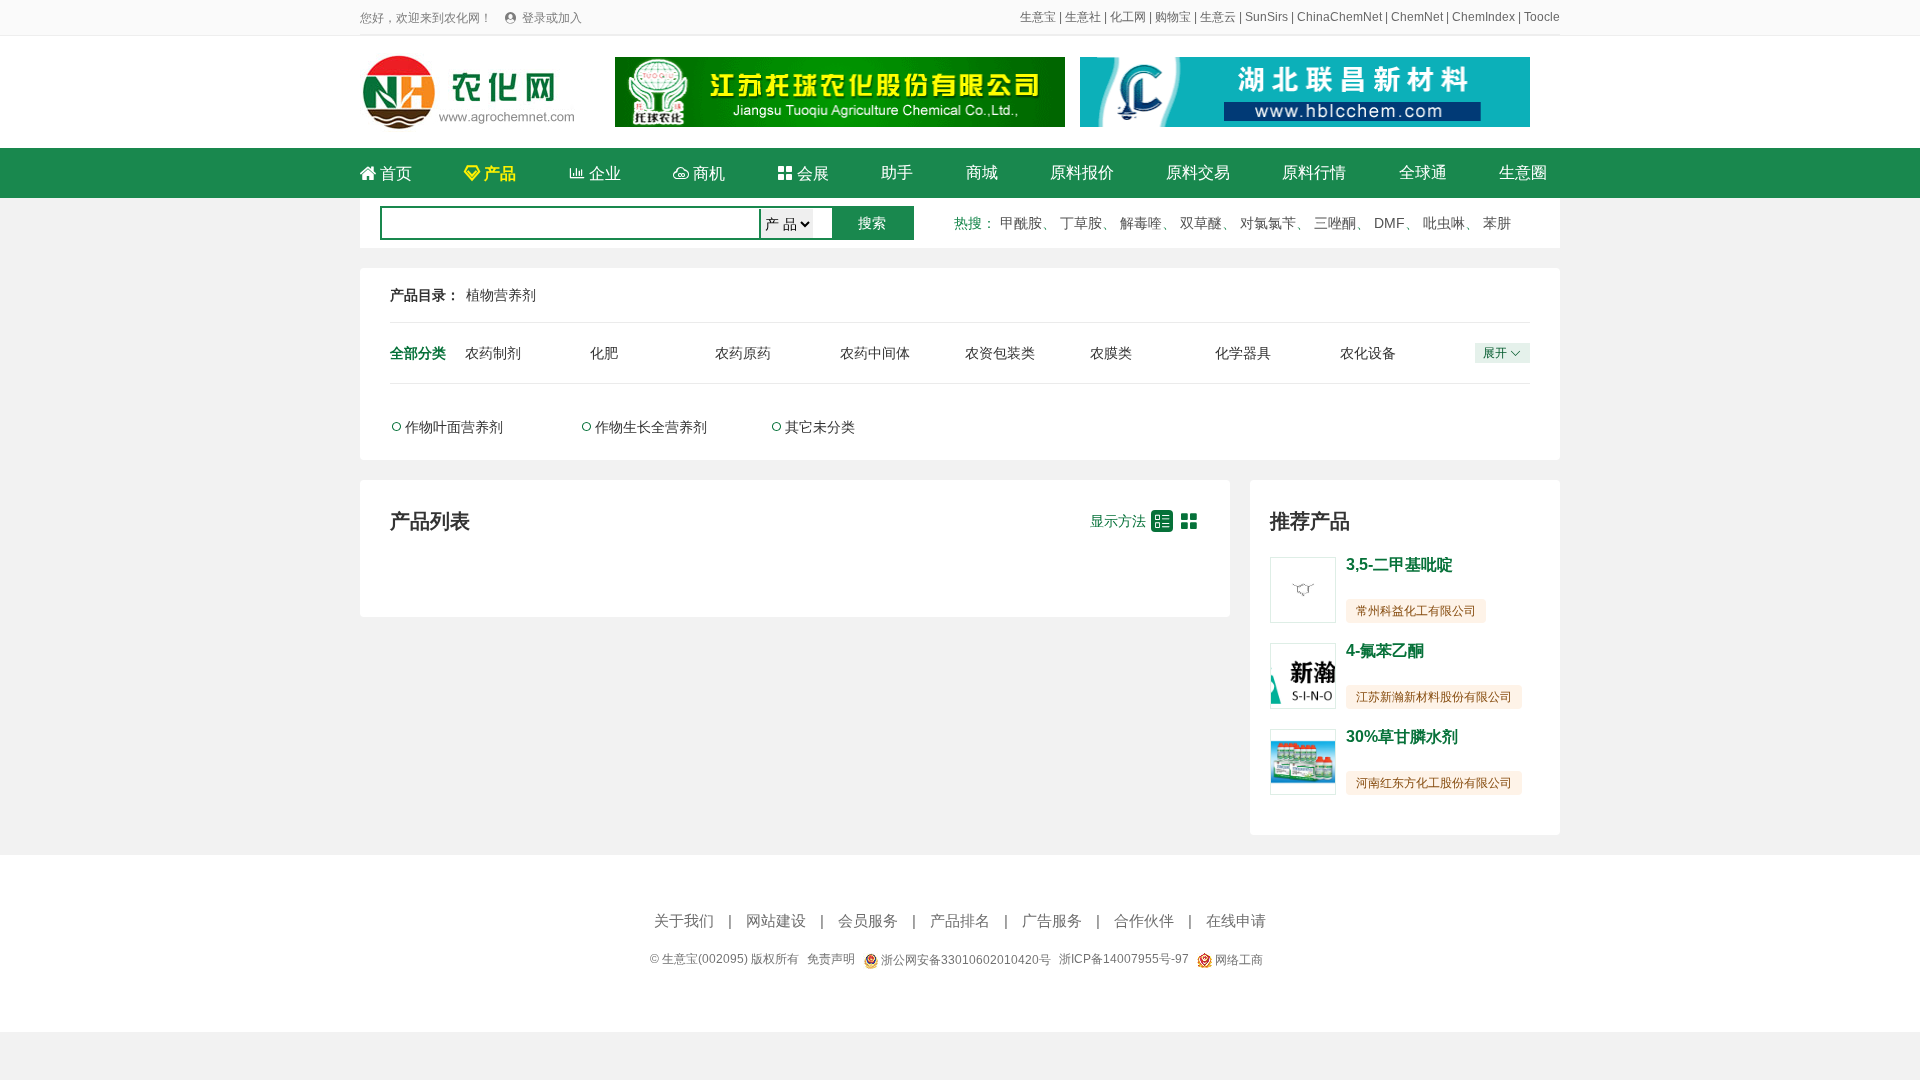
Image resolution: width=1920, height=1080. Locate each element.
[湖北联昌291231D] (1305, 92)
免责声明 (831, 959)
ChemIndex (1483, 17)
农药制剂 (493, 353)
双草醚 (1201, 223)
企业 (595, 173)
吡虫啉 (1444, 223)
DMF (1389, 223)
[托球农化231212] (840, 92)
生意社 (1083, 17)
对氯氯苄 (1268, 223)
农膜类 (1111, 353)
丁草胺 (1081, 223)
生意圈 (1523, 172)
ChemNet (1417, 17)
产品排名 (960, 920)
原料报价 (1082, 172)
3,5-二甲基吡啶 (1399, 564)
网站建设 (776, 920)
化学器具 (1243, 353)
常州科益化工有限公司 (1416, 611)
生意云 (1218, 17)
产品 (490, 173)
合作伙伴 (1144, 920)
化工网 (1128, 17)
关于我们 (684, 920)
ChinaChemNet (1339, 17)
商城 (982, 172)
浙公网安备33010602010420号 (964, 960)
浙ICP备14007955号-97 (1124, 959)
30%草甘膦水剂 (1402, 736)
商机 (699, 173)
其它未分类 (820, 427)
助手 (897, 172)
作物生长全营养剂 (651, 427)
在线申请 (1236, 920)
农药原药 (743, 353)
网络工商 (1237, 960)
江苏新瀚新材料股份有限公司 (1434, 697)
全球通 (1423, 172)
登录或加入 (552, 18)
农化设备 (1368, 353)
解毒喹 (1141, 223)
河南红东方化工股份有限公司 (1434, 783)
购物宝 (1173, 17)
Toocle (1542, 17)
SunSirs (1266, 17)
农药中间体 (875, 353)
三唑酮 (1335, 223)
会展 (803, 173)
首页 (386, 173)
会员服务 (868, 920)
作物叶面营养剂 (454, 427)
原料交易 (1198, 172)
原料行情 (1314, 172)
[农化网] (477, 91)
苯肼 (1497, 223)
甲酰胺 (1021, 223)
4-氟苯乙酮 (1385, 650)
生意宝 (1038, 17)
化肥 (604, 353)
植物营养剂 (501, 295)
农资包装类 (1000, 353)
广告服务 (1052, 920)
